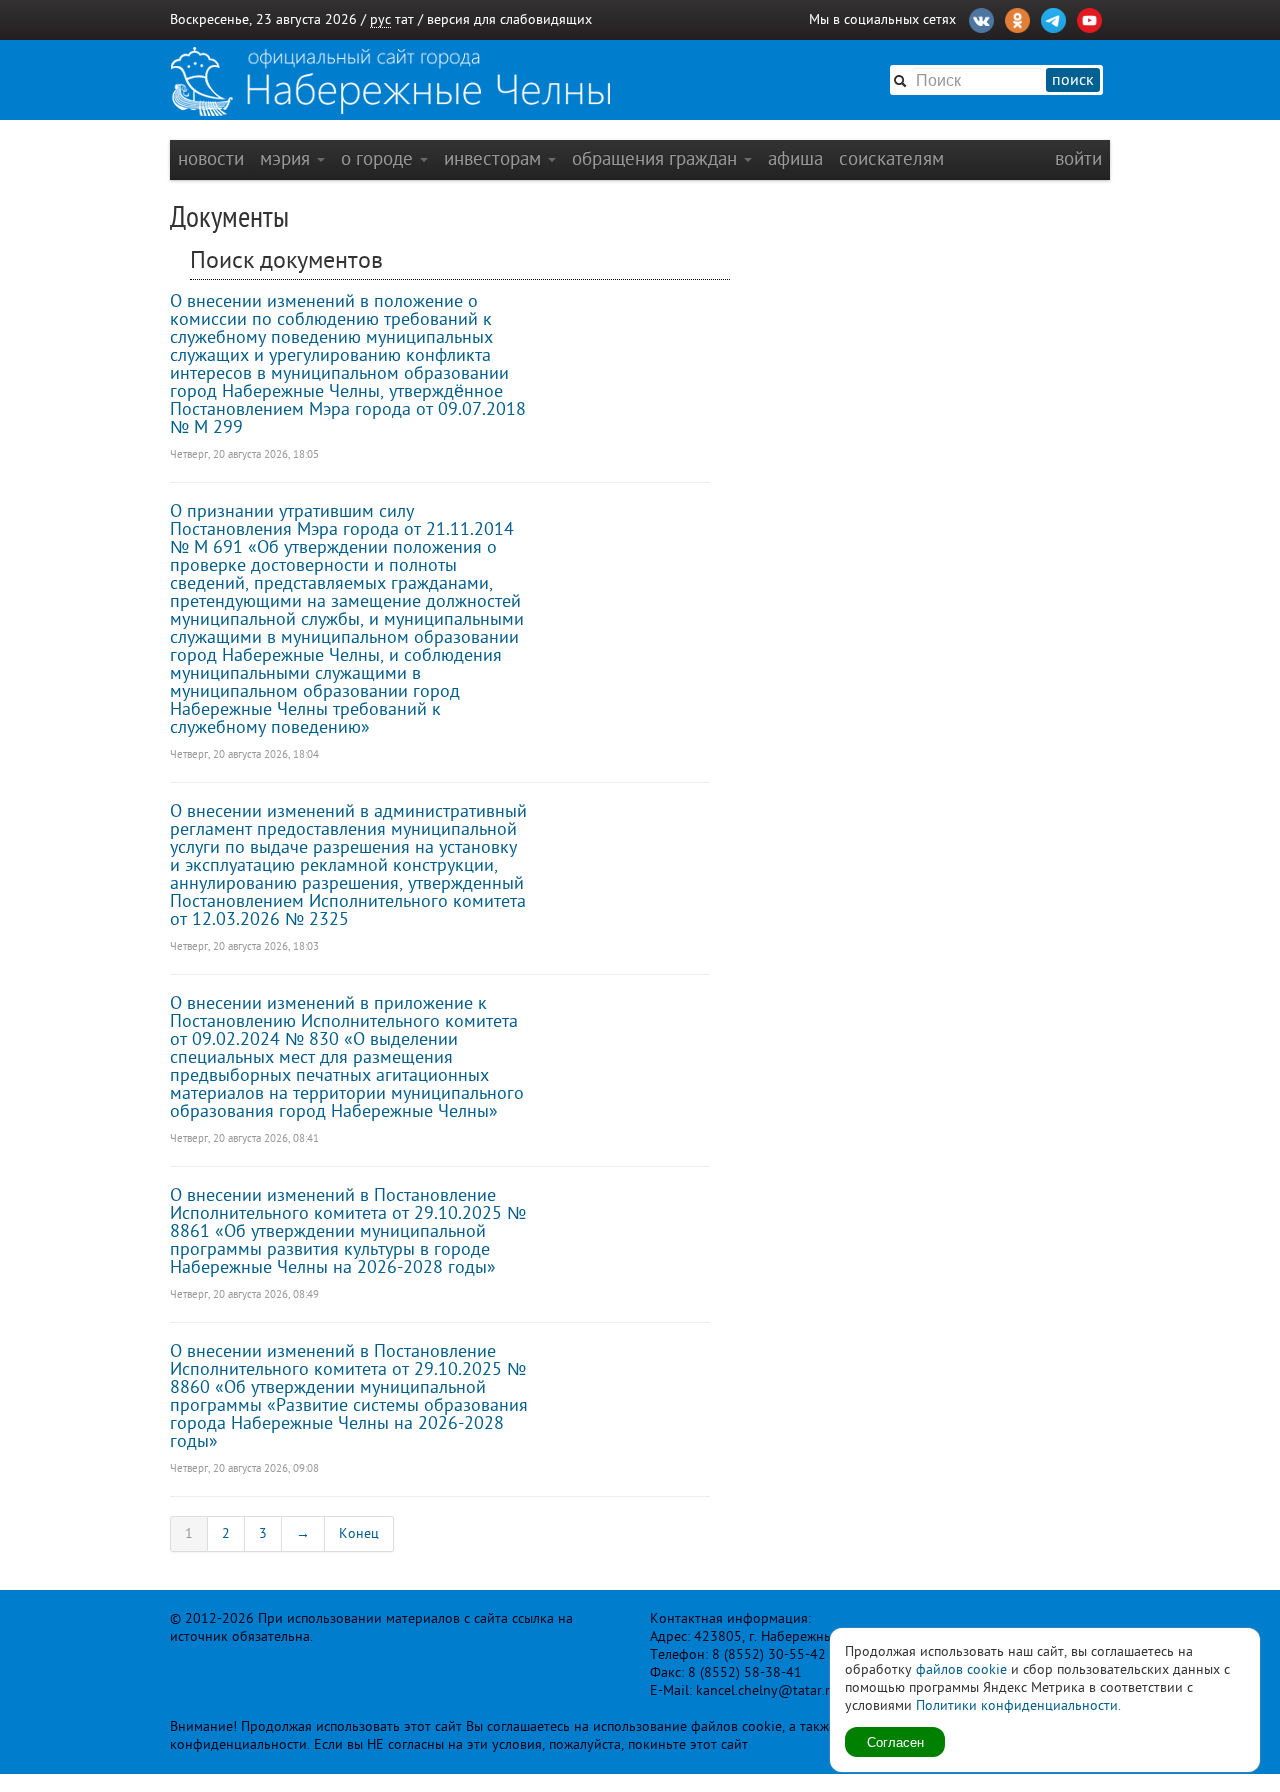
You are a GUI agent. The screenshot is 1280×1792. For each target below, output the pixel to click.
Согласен (895, 1741)
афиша (795, 158)
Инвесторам (495, 158)
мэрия (287, 158)
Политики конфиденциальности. (1018, 1705)
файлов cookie (961, 1669)
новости (211, 158)
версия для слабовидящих (509, 19)
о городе (379, 158)
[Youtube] (1089, 18)
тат (404, 19)
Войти (1078, 158)
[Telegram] (1053, 18)
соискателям (891, 158)
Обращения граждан (657, 158)
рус (380, 19)
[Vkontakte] (981, 18)
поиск (1073, 80)
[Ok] (1017, 18)
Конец (359, 1533)
